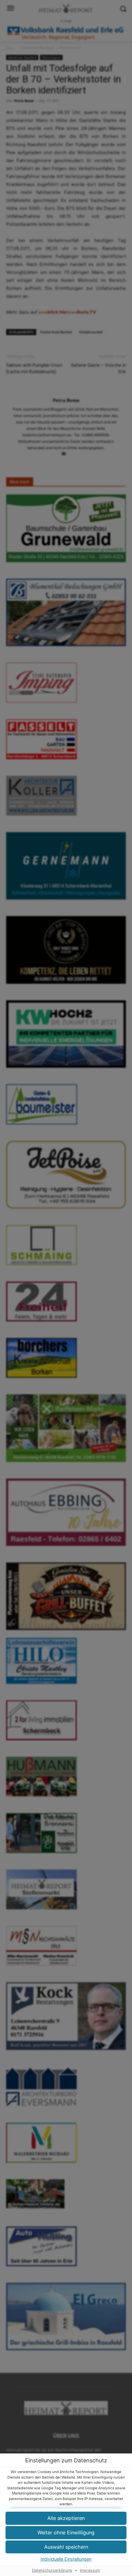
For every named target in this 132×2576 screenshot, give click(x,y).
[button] (66, 2533)
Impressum (90, 2570)
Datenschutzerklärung (52, 2570)
